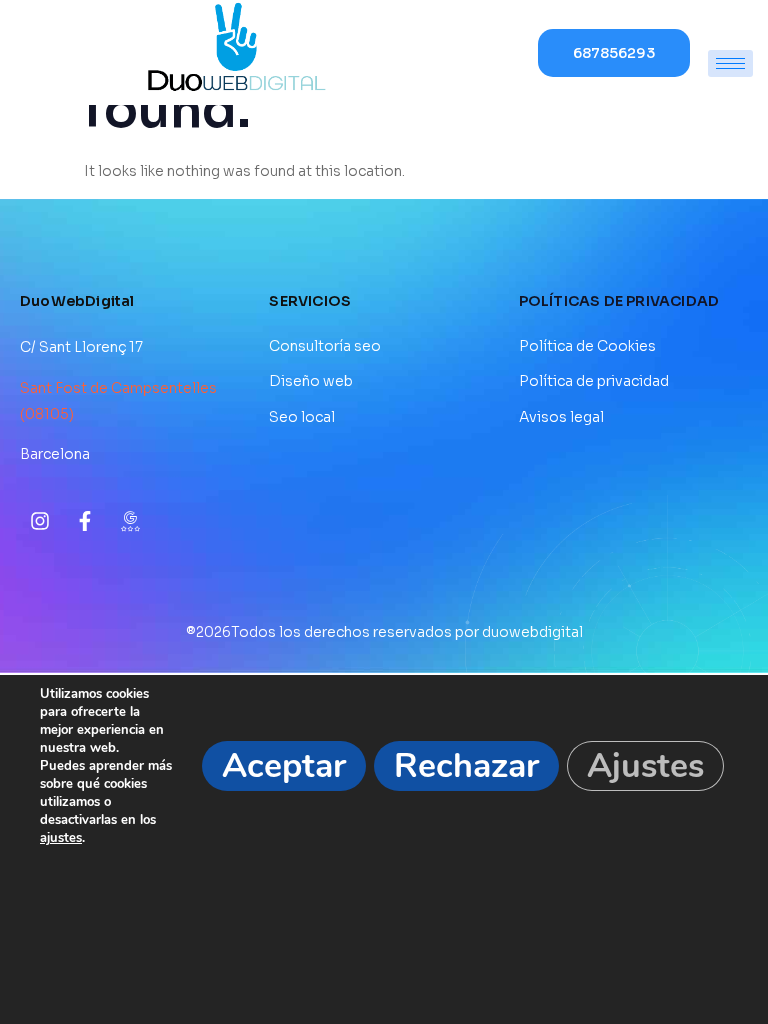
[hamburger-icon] (730, 63)
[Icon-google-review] (130, 521)
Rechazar (466, 766)
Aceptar (284, 766)
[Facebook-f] (85, 521)
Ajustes (645, 766)
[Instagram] (40, 521)
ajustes (61, 838)
